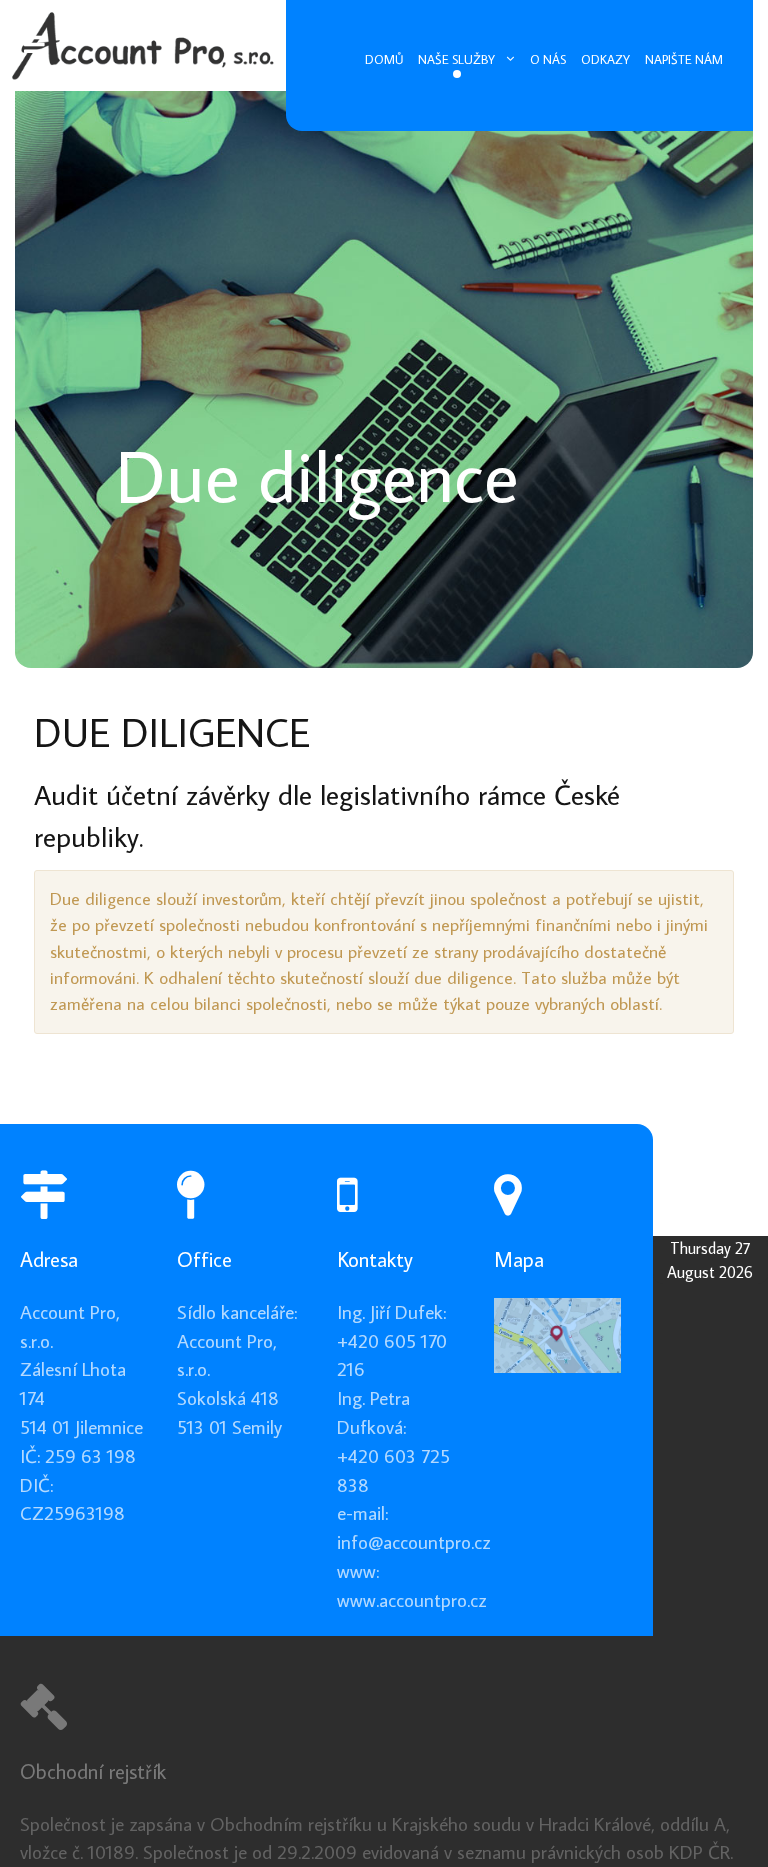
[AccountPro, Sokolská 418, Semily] (557, 1332)
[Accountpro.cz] (143, 38)
